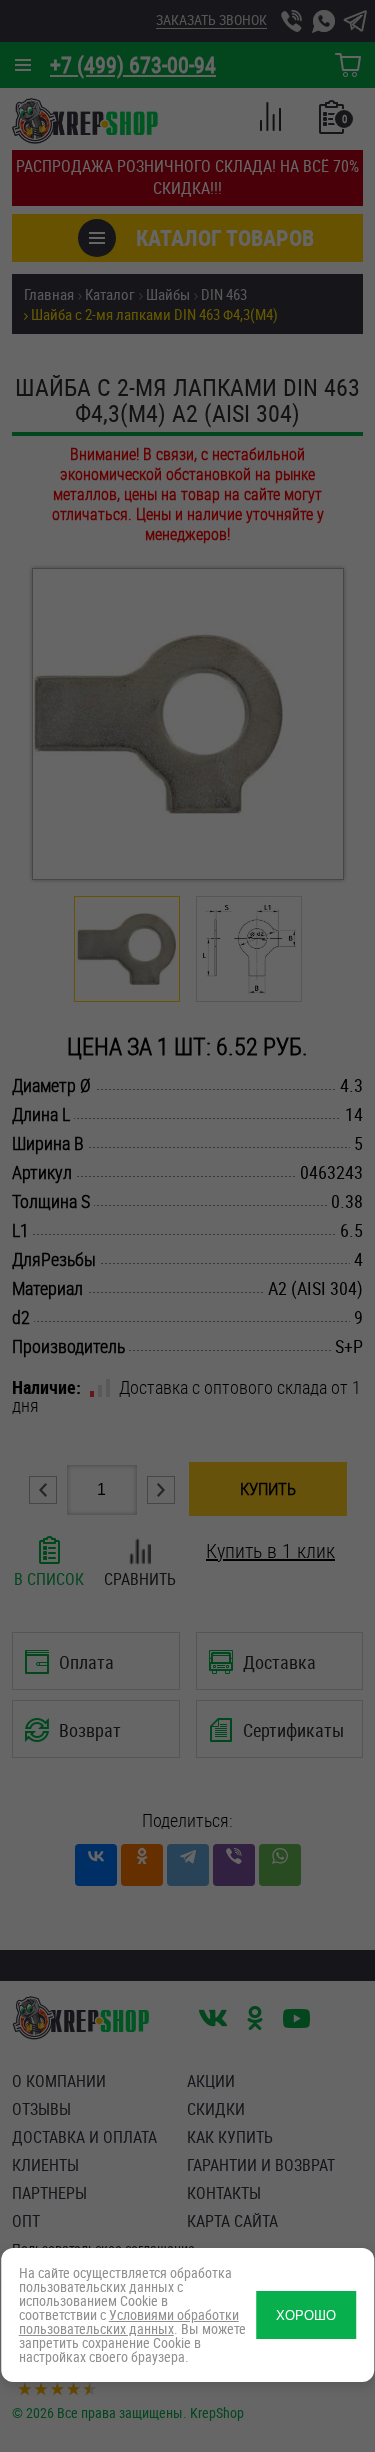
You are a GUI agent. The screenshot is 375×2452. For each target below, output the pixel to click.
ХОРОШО (306, 2315)
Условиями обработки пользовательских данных (129, 2321)
